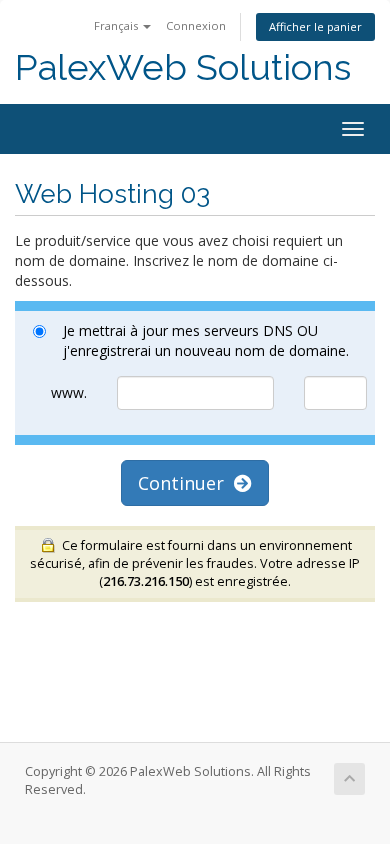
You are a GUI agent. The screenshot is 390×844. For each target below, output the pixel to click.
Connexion (196, 25)
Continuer (186, 483)
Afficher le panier (315, 26)
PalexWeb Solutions (183, 67)
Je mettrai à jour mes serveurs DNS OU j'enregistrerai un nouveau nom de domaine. (206, 340)
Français (117, 25)
